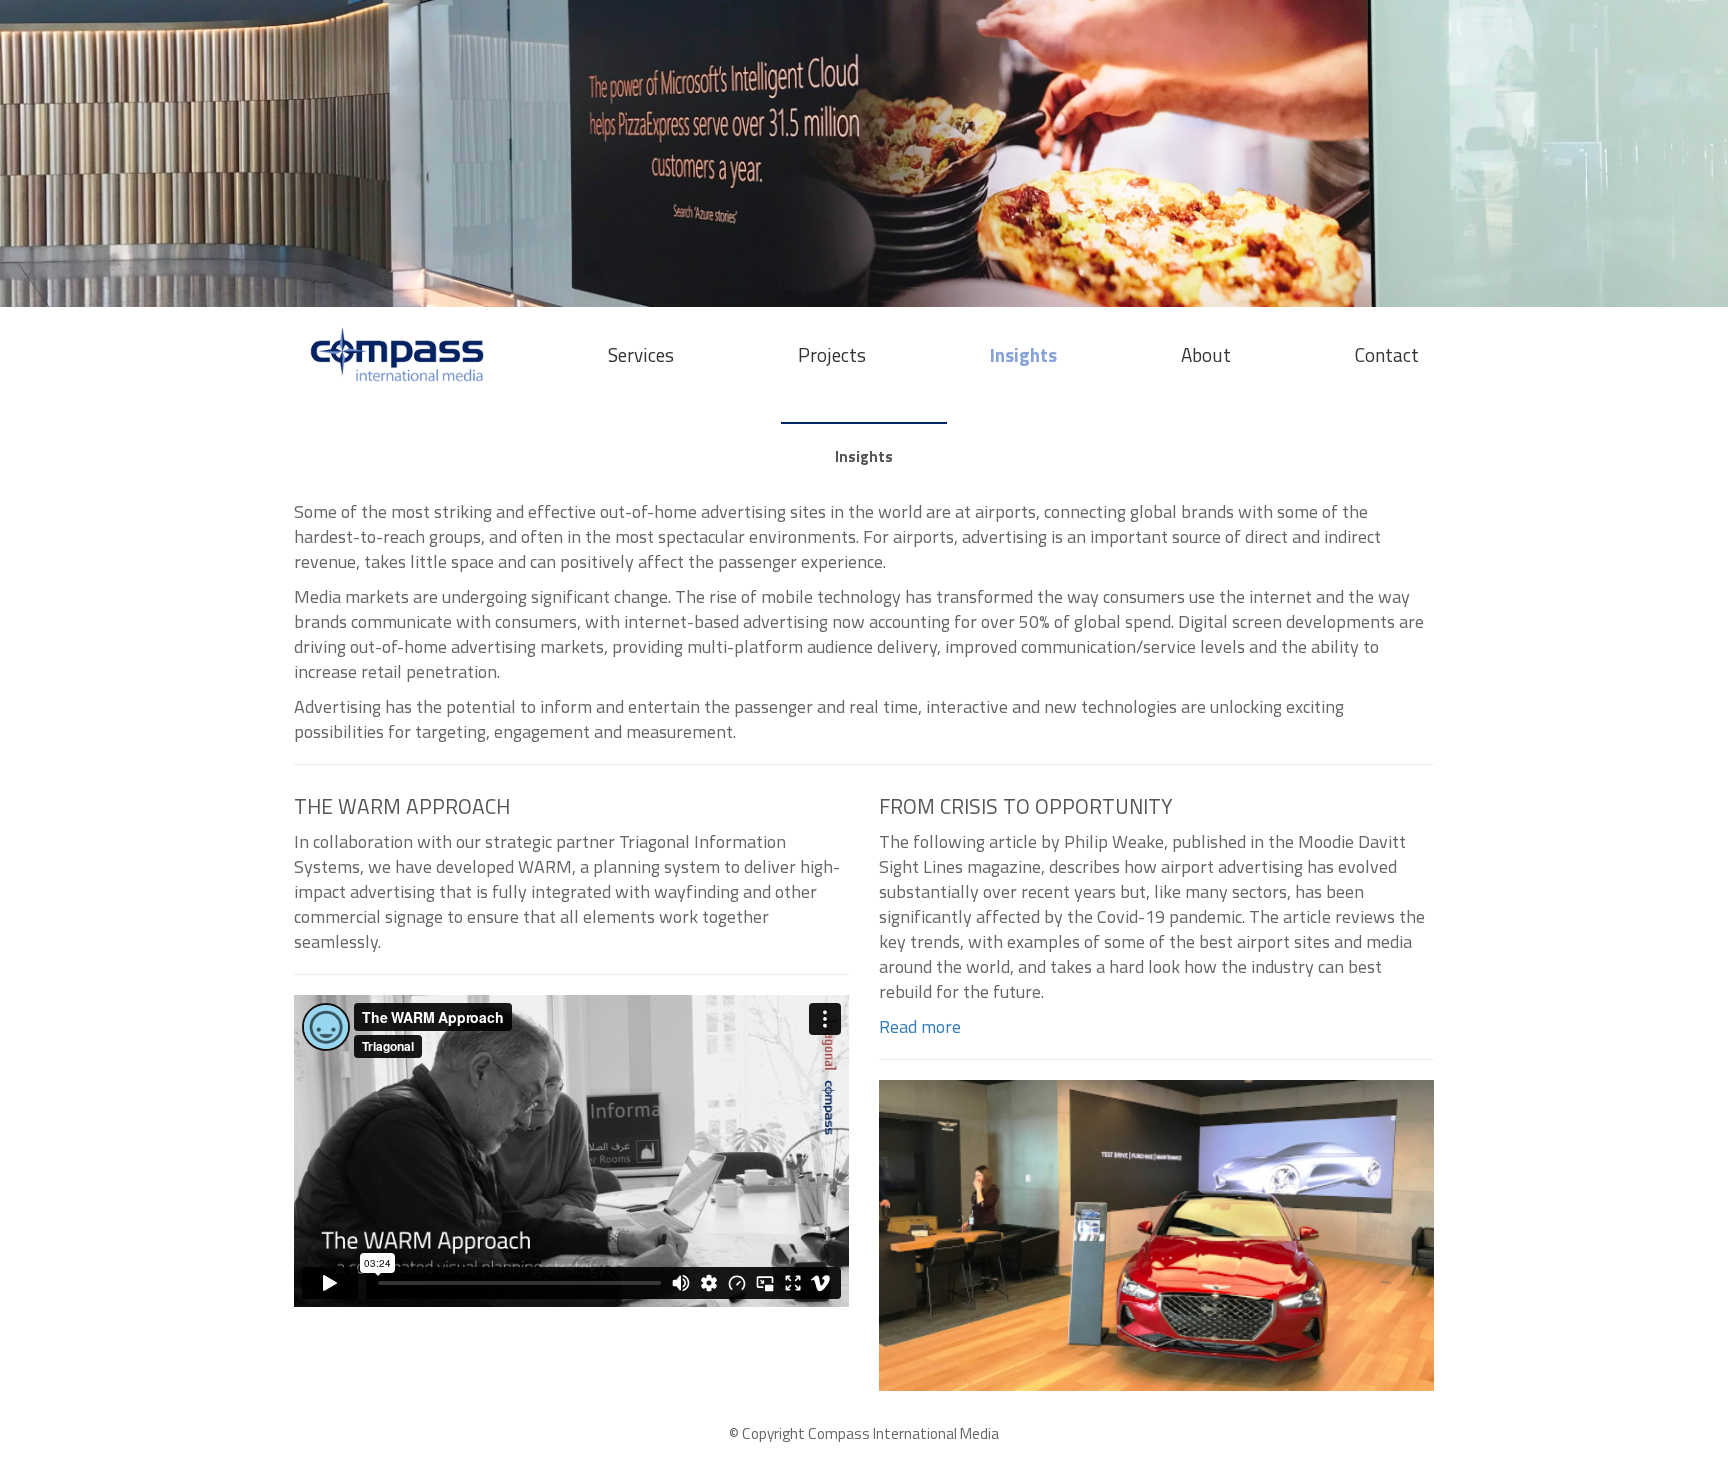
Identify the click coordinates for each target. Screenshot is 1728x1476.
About (1206, 354)
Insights (1023, 354)
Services (641, 354)
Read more (920, 1026)
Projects (832, 354)
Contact (1387, 354)
